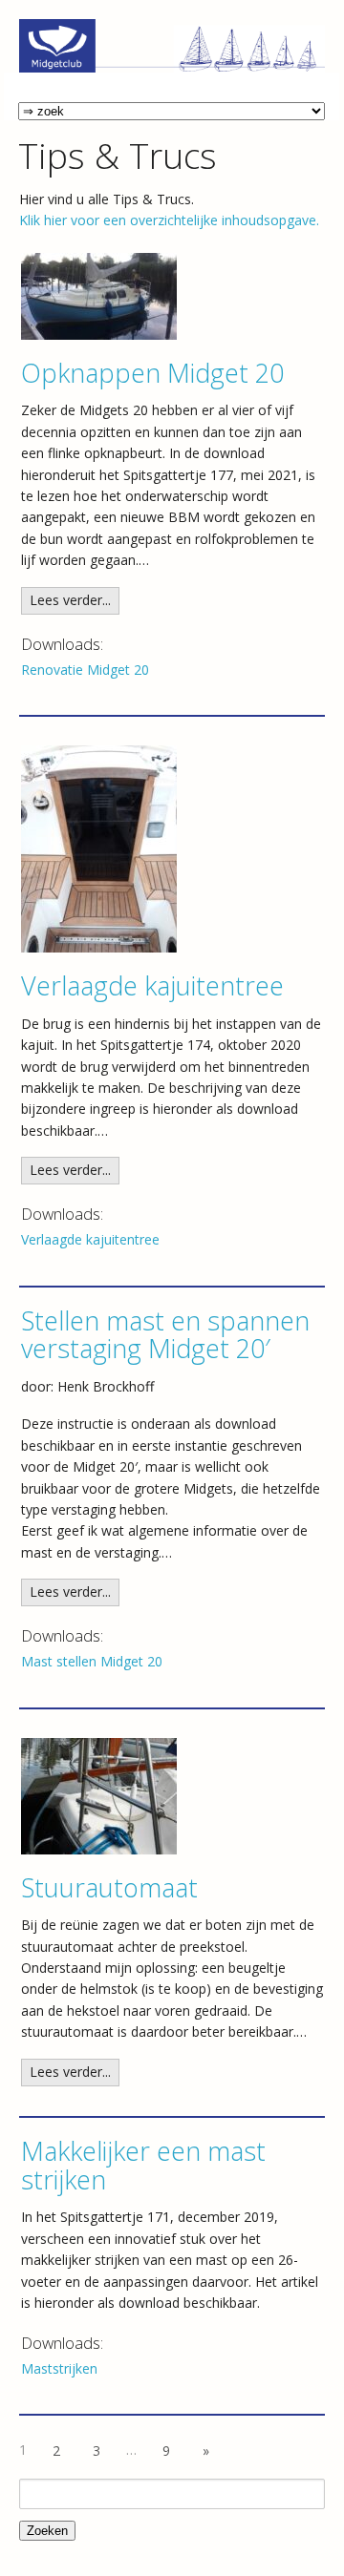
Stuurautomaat (109, 1887)
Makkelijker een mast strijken (143, 2165)
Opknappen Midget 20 (152, 373)
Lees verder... (70, 600)
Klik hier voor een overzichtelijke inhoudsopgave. (169, 220)
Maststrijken (59, 2368)
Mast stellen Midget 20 (92, 1661)
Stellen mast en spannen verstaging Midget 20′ (165, 1335)
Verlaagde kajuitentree (152, 985)
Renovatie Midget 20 (85, 670)
